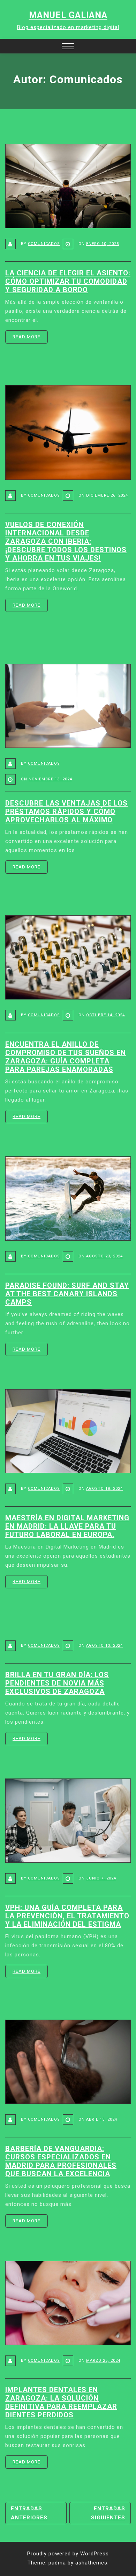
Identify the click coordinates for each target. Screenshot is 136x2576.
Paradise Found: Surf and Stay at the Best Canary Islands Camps (67, 1294)
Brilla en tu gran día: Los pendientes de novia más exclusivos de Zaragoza (57, 1683)
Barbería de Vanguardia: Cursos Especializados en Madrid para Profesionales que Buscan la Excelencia (61, 2161)
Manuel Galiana (68, 15)
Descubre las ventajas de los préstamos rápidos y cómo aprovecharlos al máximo (66, 811)
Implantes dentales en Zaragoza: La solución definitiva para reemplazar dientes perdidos (61, 2402)
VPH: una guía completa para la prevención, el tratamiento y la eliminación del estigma (67, 1916)
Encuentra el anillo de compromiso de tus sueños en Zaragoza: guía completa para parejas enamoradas (66, 1057)
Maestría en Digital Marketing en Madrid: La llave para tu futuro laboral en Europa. (67, 1526)
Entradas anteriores (29, 2513)
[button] (68, 47)
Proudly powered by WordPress (68, 2554)
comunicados (44, 244)
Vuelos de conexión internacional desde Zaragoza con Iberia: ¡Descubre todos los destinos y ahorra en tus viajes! (66, 541)
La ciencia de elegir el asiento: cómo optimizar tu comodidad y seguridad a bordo (68, 281)
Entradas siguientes (108, 2513)
